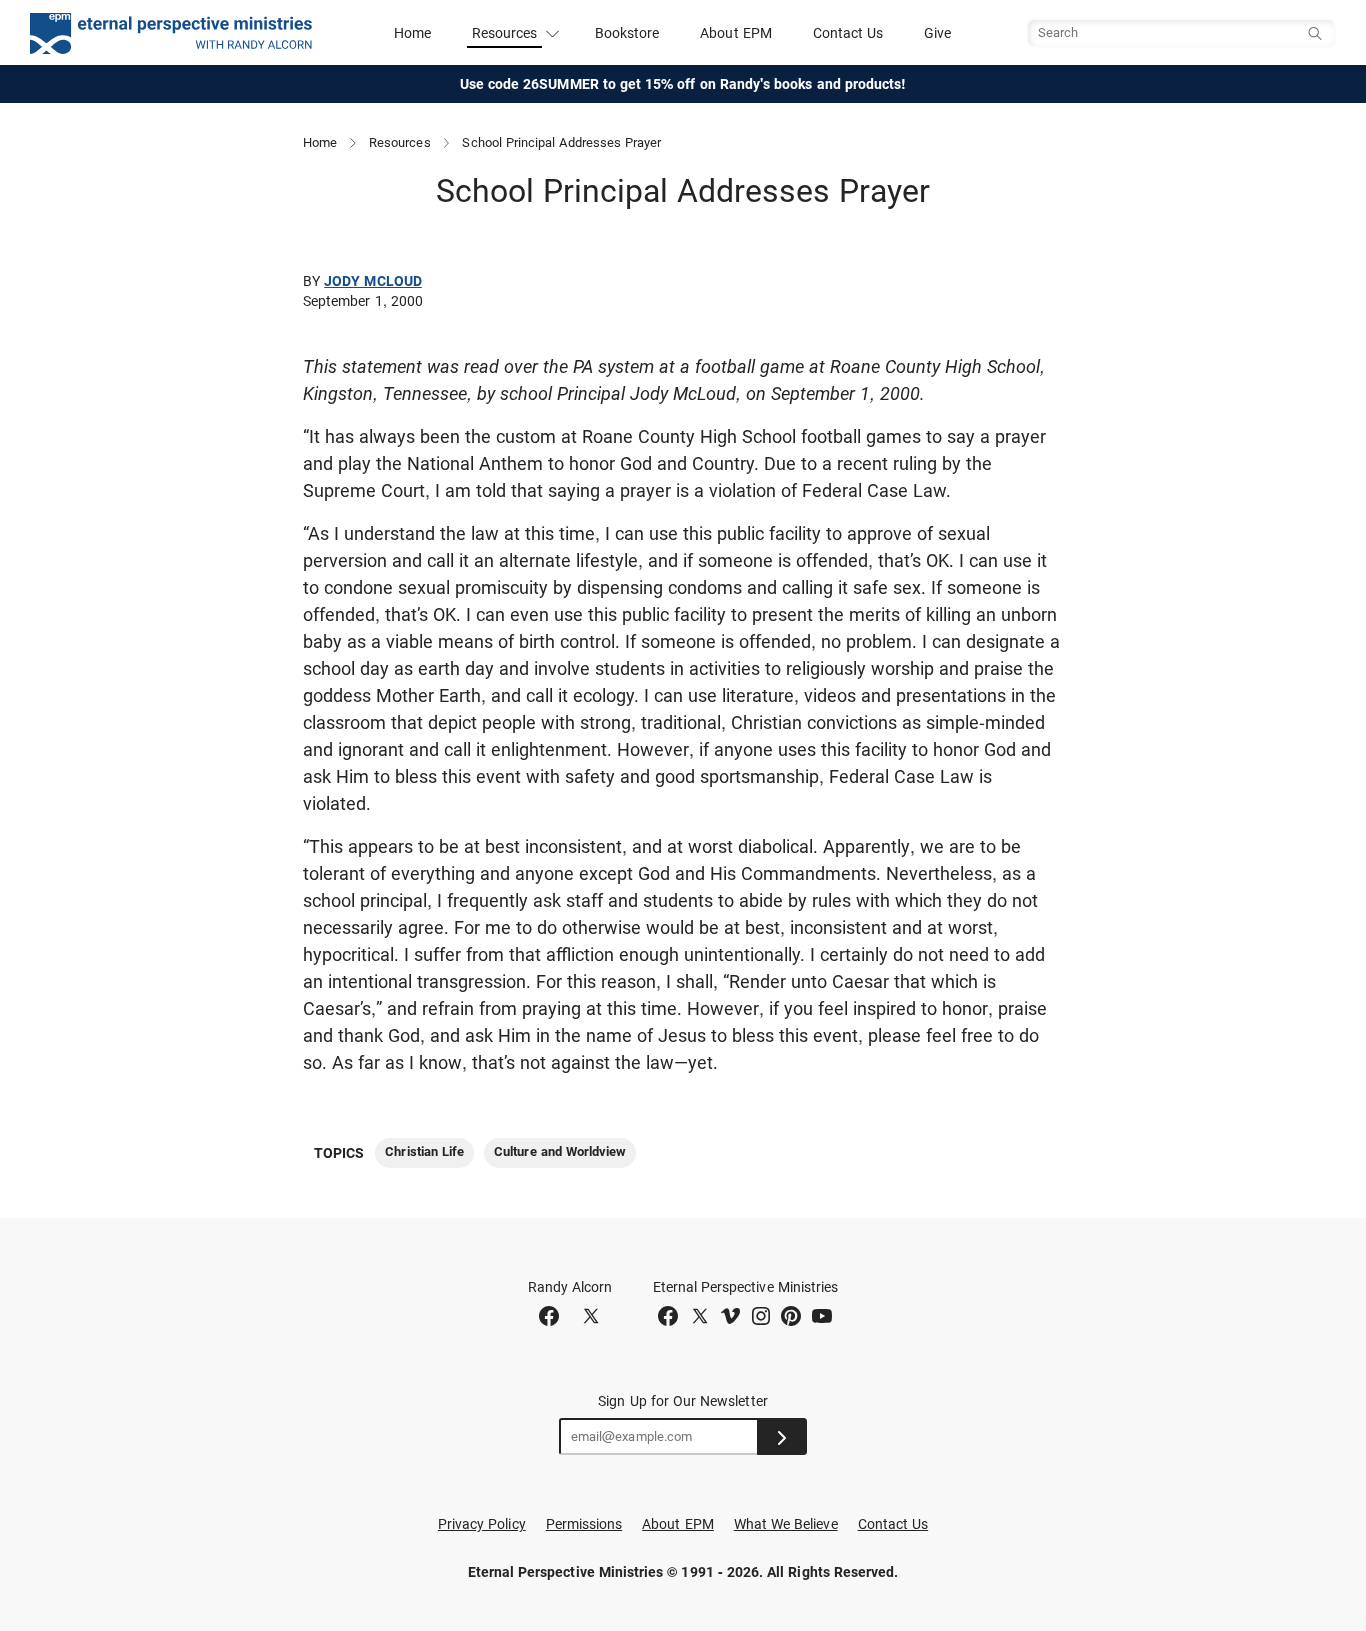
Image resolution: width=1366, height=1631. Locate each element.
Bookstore (627, 33)
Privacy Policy (482, 1524)
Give (937, 33)
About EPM (736, 33)
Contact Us (848, 33)
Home (412, 33)
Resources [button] (505, 33)
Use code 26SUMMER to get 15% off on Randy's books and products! (683, 84)
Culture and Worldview (560, 1151)
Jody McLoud (373, 281)
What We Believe (786, 1524)
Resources (400, 142)
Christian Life (424, 1151)
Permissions (584, 1524)
